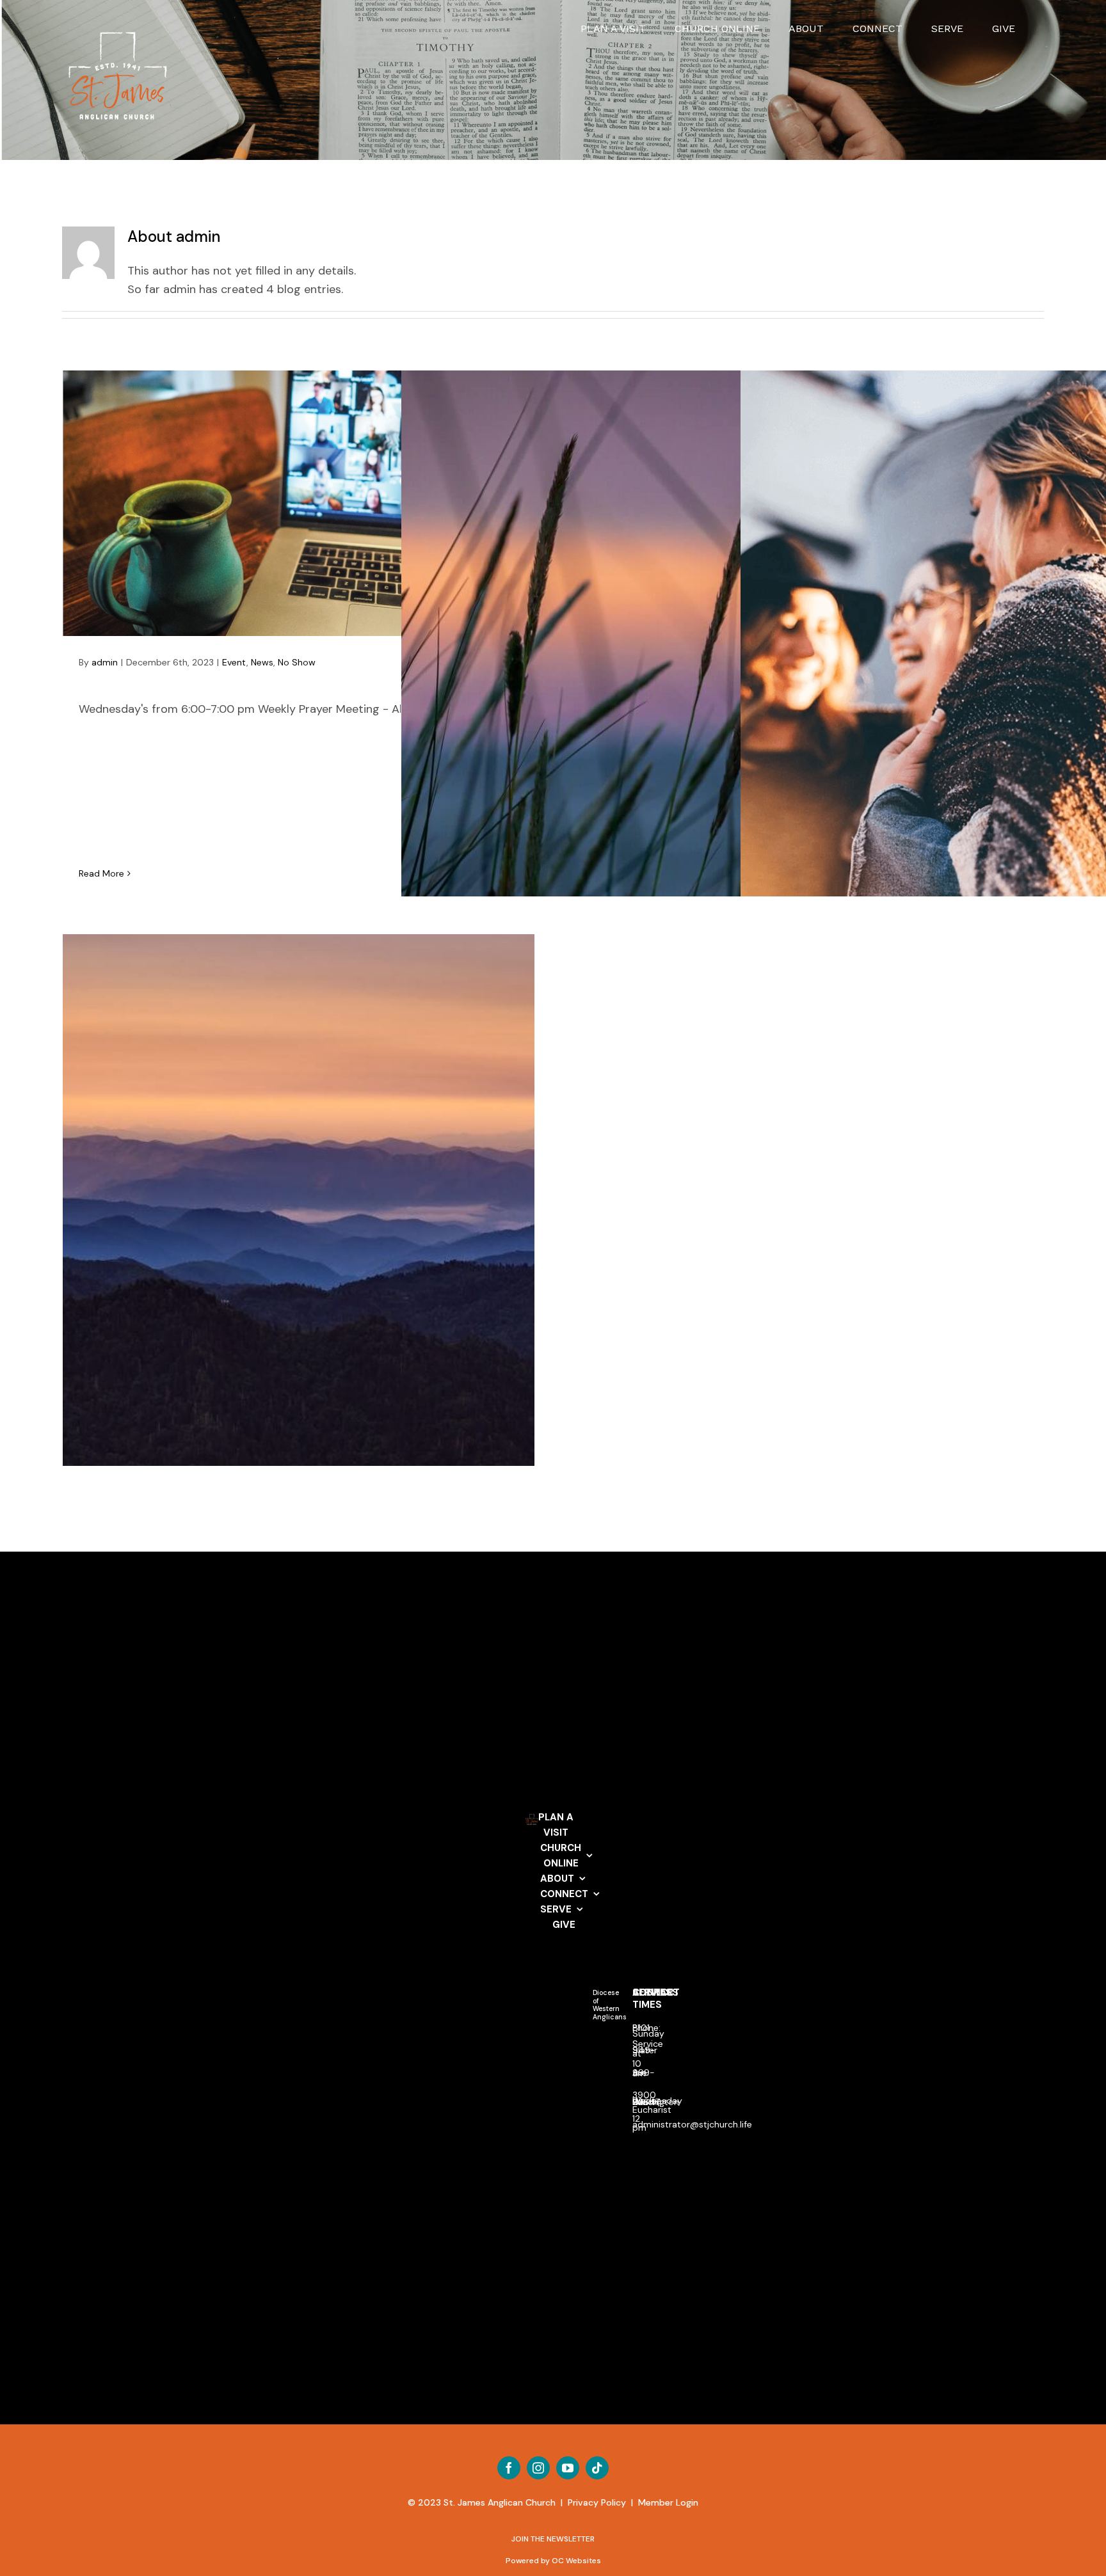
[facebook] (509, 2468)
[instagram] (538, 2468)
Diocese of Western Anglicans (610, 2005)
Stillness (637, 667)
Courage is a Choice (299, 1234)
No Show (297, 662)
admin (105, 662)
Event (234, 662)
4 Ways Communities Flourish (976, 658)
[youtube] (568, 2468)
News (262, 662)
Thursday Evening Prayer (299, 504)
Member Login (668, 2502)
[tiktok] (597, 2468)
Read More (101, 873)
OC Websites (576, 2561)
